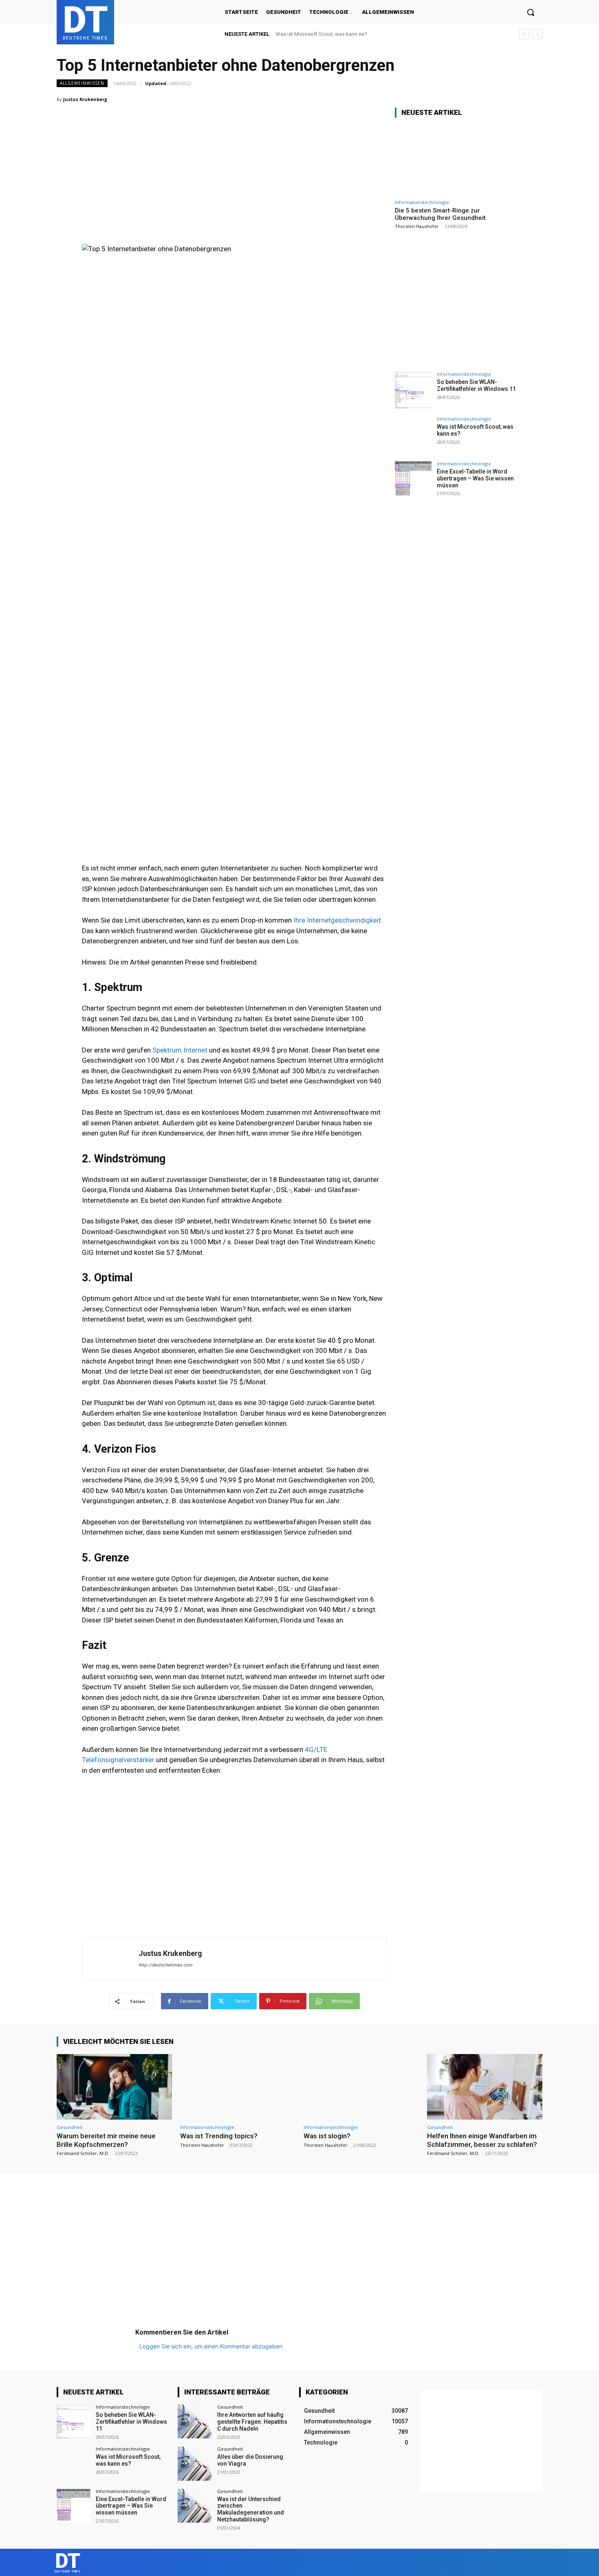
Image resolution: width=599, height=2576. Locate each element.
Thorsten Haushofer (417, 226)
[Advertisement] (234, 158)
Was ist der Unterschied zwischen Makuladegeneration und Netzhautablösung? (251, 2509)
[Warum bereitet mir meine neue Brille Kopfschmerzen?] (114, 2087)
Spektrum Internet (180, 1050)
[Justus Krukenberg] (110, 1959)
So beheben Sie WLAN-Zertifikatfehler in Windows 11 (476, 385)
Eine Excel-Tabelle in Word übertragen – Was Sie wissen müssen (351, 34)
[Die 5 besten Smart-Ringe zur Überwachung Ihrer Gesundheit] (456, 160)
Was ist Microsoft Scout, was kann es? (128, 2460)
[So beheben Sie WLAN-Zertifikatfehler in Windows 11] (413, 390)
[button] (531, 12)
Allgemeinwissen (82, 83)
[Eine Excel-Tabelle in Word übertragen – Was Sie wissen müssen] (413, 480)
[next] (537, 34)
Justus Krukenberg (85, 99)
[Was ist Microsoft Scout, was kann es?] (413, 435)
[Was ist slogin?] (361, 2087)
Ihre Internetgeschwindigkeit (337, 920)
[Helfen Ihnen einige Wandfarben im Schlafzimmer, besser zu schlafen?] (485, 2087)
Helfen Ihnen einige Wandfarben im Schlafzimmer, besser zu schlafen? (482, 2140)
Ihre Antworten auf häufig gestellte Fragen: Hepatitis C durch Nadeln (252, 2422)
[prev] (524, 34)
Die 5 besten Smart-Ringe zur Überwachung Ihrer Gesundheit (440, 214)
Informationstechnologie (422, 202)
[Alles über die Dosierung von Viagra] (195, 2463)
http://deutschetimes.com (165, 1965)
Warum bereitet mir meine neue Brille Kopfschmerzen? (106, 2140)
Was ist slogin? (327, 2136)
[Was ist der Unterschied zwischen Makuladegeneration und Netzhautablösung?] (195, 2506)
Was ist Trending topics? (219, 2136)
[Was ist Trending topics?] (238, 2087)
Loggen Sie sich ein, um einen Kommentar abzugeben (211, 2346)
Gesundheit (69, 2127)
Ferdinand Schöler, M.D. (83, 2153)
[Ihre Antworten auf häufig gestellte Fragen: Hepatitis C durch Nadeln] (195, 2421)
